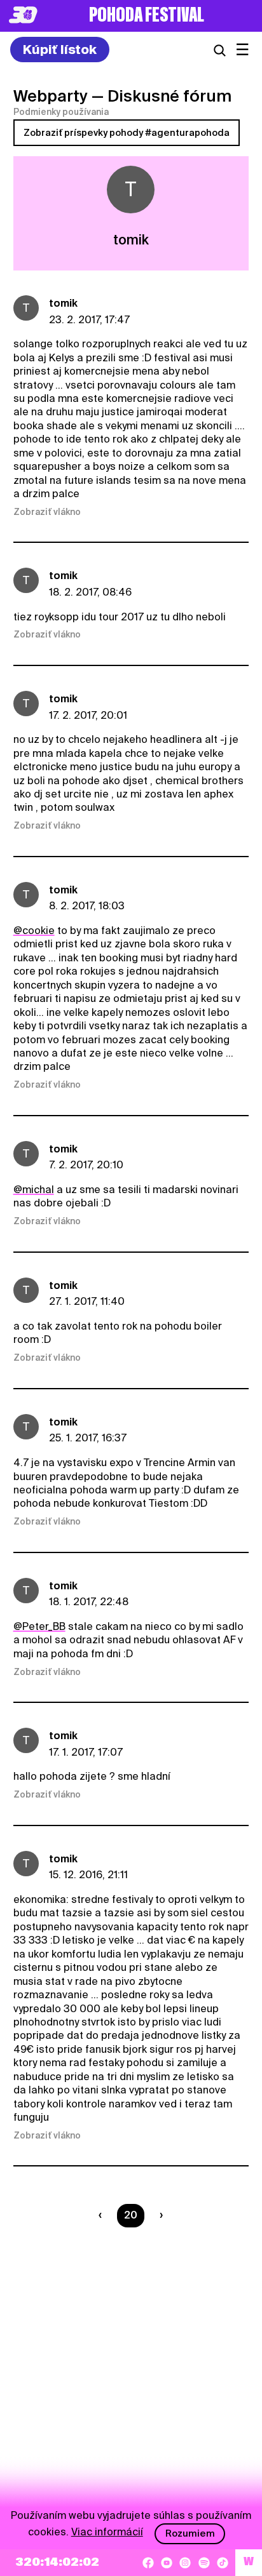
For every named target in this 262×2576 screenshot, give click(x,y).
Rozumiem (190, 2533)
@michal (34, 1190)
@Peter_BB (39, 1626)
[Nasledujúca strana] (159, 2215)
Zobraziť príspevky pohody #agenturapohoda (127, 133)
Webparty (51, 96)
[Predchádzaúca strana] (103, 2215)
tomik (63, 303)
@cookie (34, 931)
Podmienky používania (61, 112)
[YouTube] (167, 2563)
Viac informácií (107, 2532)
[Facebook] (148, 2563)
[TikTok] (223, 2563)
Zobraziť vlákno (47, 512)
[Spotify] (204, 2563)
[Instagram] (185, 2563)
